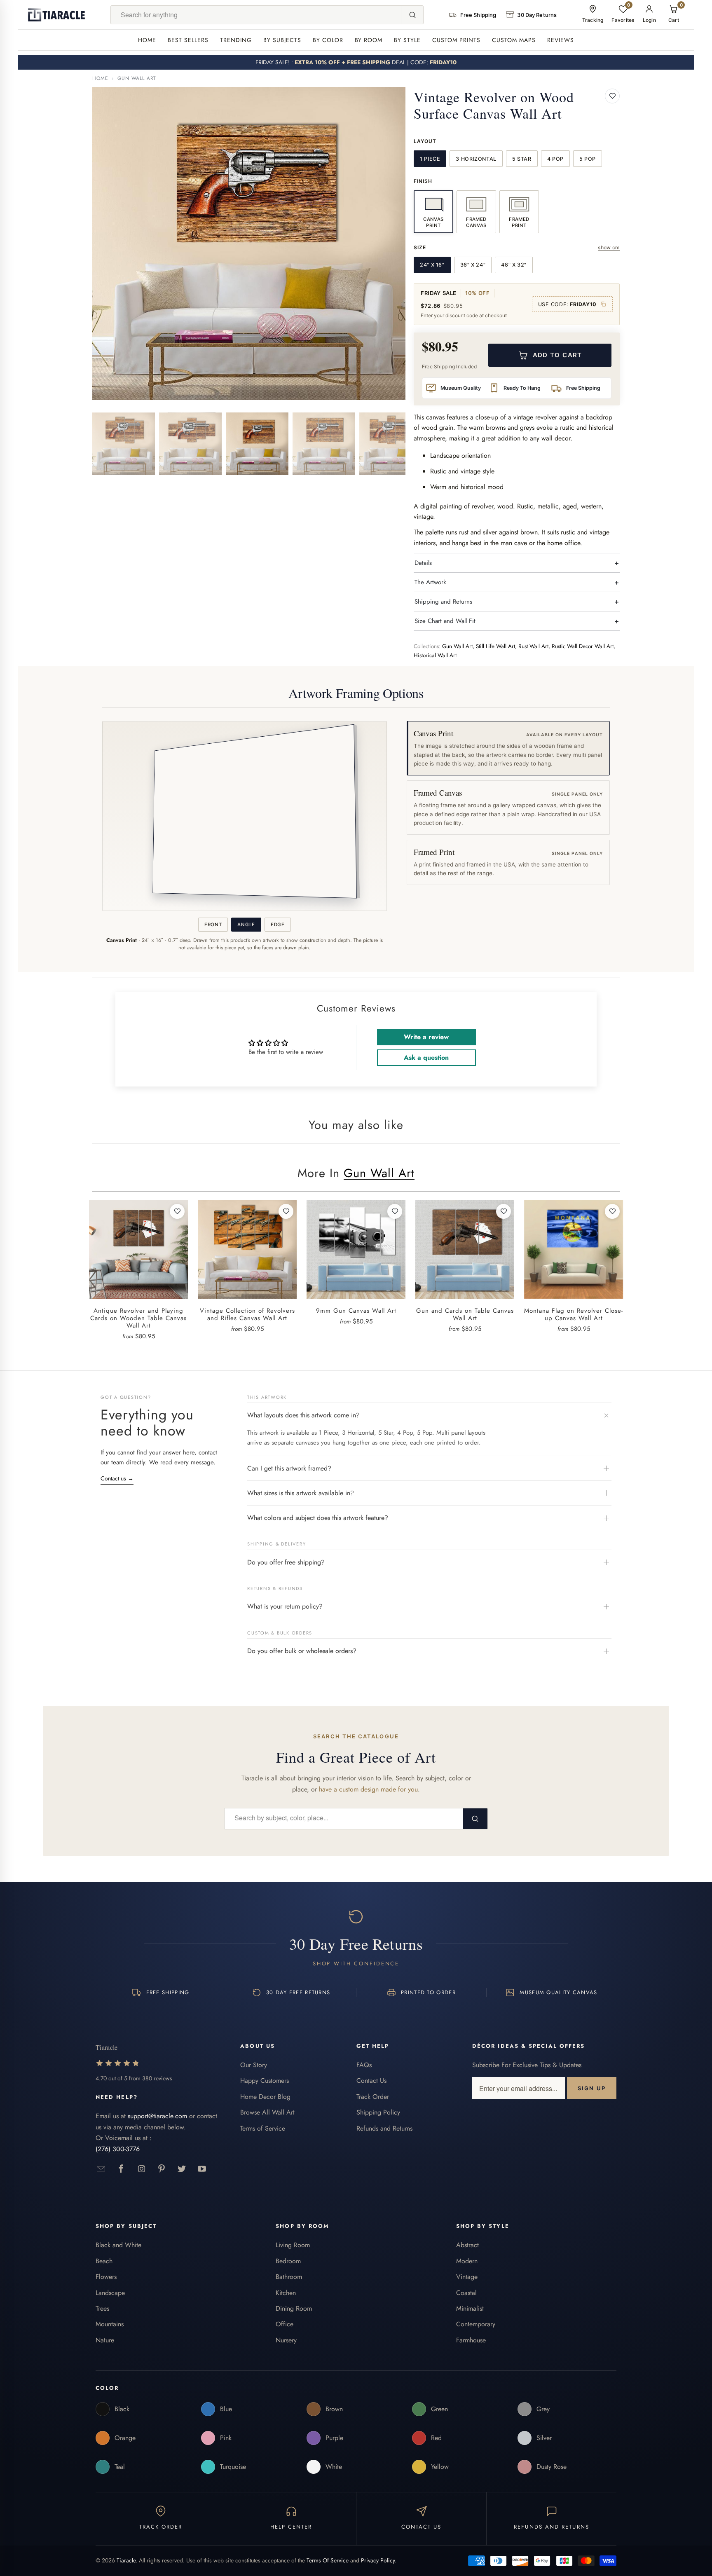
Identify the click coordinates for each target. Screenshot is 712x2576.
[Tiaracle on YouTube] (202, 2169)
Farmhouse (471, 2340)
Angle (246, 925)
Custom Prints (456, 40)
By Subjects (282, 40)
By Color (328, 40)
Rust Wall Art (533, 646)
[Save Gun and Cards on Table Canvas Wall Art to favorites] (504, 1211)
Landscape (110, 2293)
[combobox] (256, 15)
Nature (105, 2340)
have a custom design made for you (368, 1789)
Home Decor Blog (265, 2097)
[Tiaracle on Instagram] (142, 2169)
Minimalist (470, 2308)
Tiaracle (126, 2560)
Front (213, 925)
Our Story (254, 2065)
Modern (467, 2261)
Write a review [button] (426, 1037)
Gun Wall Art (137, 78)
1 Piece (430, 159)
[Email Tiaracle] (101, 2169)
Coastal (466, 2293)
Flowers (106, 2277)
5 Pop (588, 159)
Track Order (373, 2097)
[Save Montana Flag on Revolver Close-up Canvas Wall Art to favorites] (612, 1211)
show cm (609, 247)
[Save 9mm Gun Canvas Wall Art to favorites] (395, 1211)
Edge (278, 925)
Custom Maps (514, 40)
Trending (236, 40)
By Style (407, 40)
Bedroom (288, 2261)
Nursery (286, 2340)
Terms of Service (263, 2128)
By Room (369, 40)
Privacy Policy (378, 2560)
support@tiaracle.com (157, 2116)
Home (147, 40)
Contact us (117, 1478)
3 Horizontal (476, 159)
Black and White (118, 2245)
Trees (102, 2308)
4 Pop (555, 159)
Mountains (110, 2324)
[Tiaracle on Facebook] (121, 2169)
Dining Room (294, 2308)
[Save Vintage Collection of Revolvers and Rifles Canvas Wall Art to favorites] (286, 1211)
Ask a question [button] (426, 1057)
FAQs (364, 2065)
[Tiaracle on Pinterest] (162, 2169)
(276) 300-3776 (118, 2149)
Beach (104, 2261)
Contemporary (476, 2324)
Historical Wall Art (435, 655)
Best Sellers (188, 40)
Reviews (561, 40)
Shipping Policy (378, 2112)
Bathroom (289, 2277)
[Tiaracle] (56, 15)
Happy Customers (265, 2081)
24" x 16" (432, 265)
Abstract (467, 2245)
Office (285, 2324)
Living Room (293, 2245)
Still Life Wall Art (495, 646)
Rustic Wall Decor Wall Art (583, 646)
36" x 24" (473, 265)
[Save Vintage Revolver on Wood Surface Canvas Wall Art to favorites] (612, 96)
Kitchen (286, 2293)
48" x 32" (514, 265)
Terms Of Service (328, 2560)
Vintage (467, 2277)
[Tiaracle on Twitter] (182, 2169)
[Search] (412, 15)
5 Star (522, 159)
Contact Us (371, 2081)
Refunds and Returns (384, 2128)
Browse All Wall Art (267, 2112)
